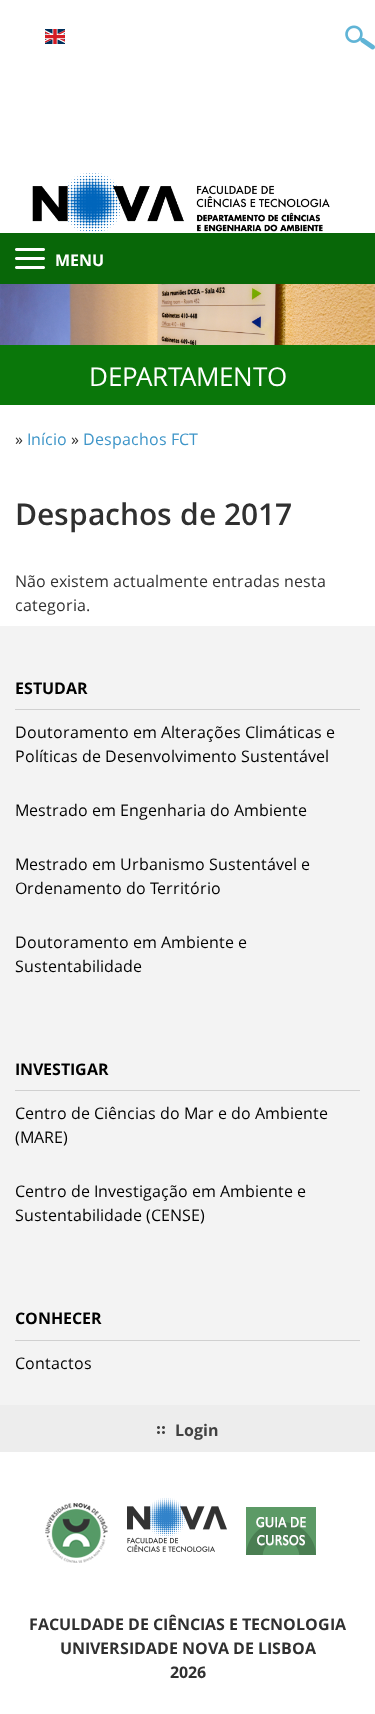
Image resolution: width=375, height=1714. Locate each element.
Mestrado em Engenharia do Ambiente (161, 810)
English (55, 36)
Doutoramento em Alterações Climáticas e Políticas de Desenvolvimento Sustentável (175, 744)
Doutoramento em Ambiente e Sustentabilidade (131, 954)
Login (197, 1430)
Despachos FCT (140, 439)
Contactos (53, 1363)
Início (47, 439)
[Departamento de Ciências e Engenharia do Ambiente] (187, 202)
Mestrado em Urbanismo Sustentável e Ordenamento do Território (162, 876)
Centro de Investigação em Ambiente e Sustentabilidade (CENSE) (160, 1203)
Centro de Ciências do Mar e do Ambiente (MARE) (171, 1125)
